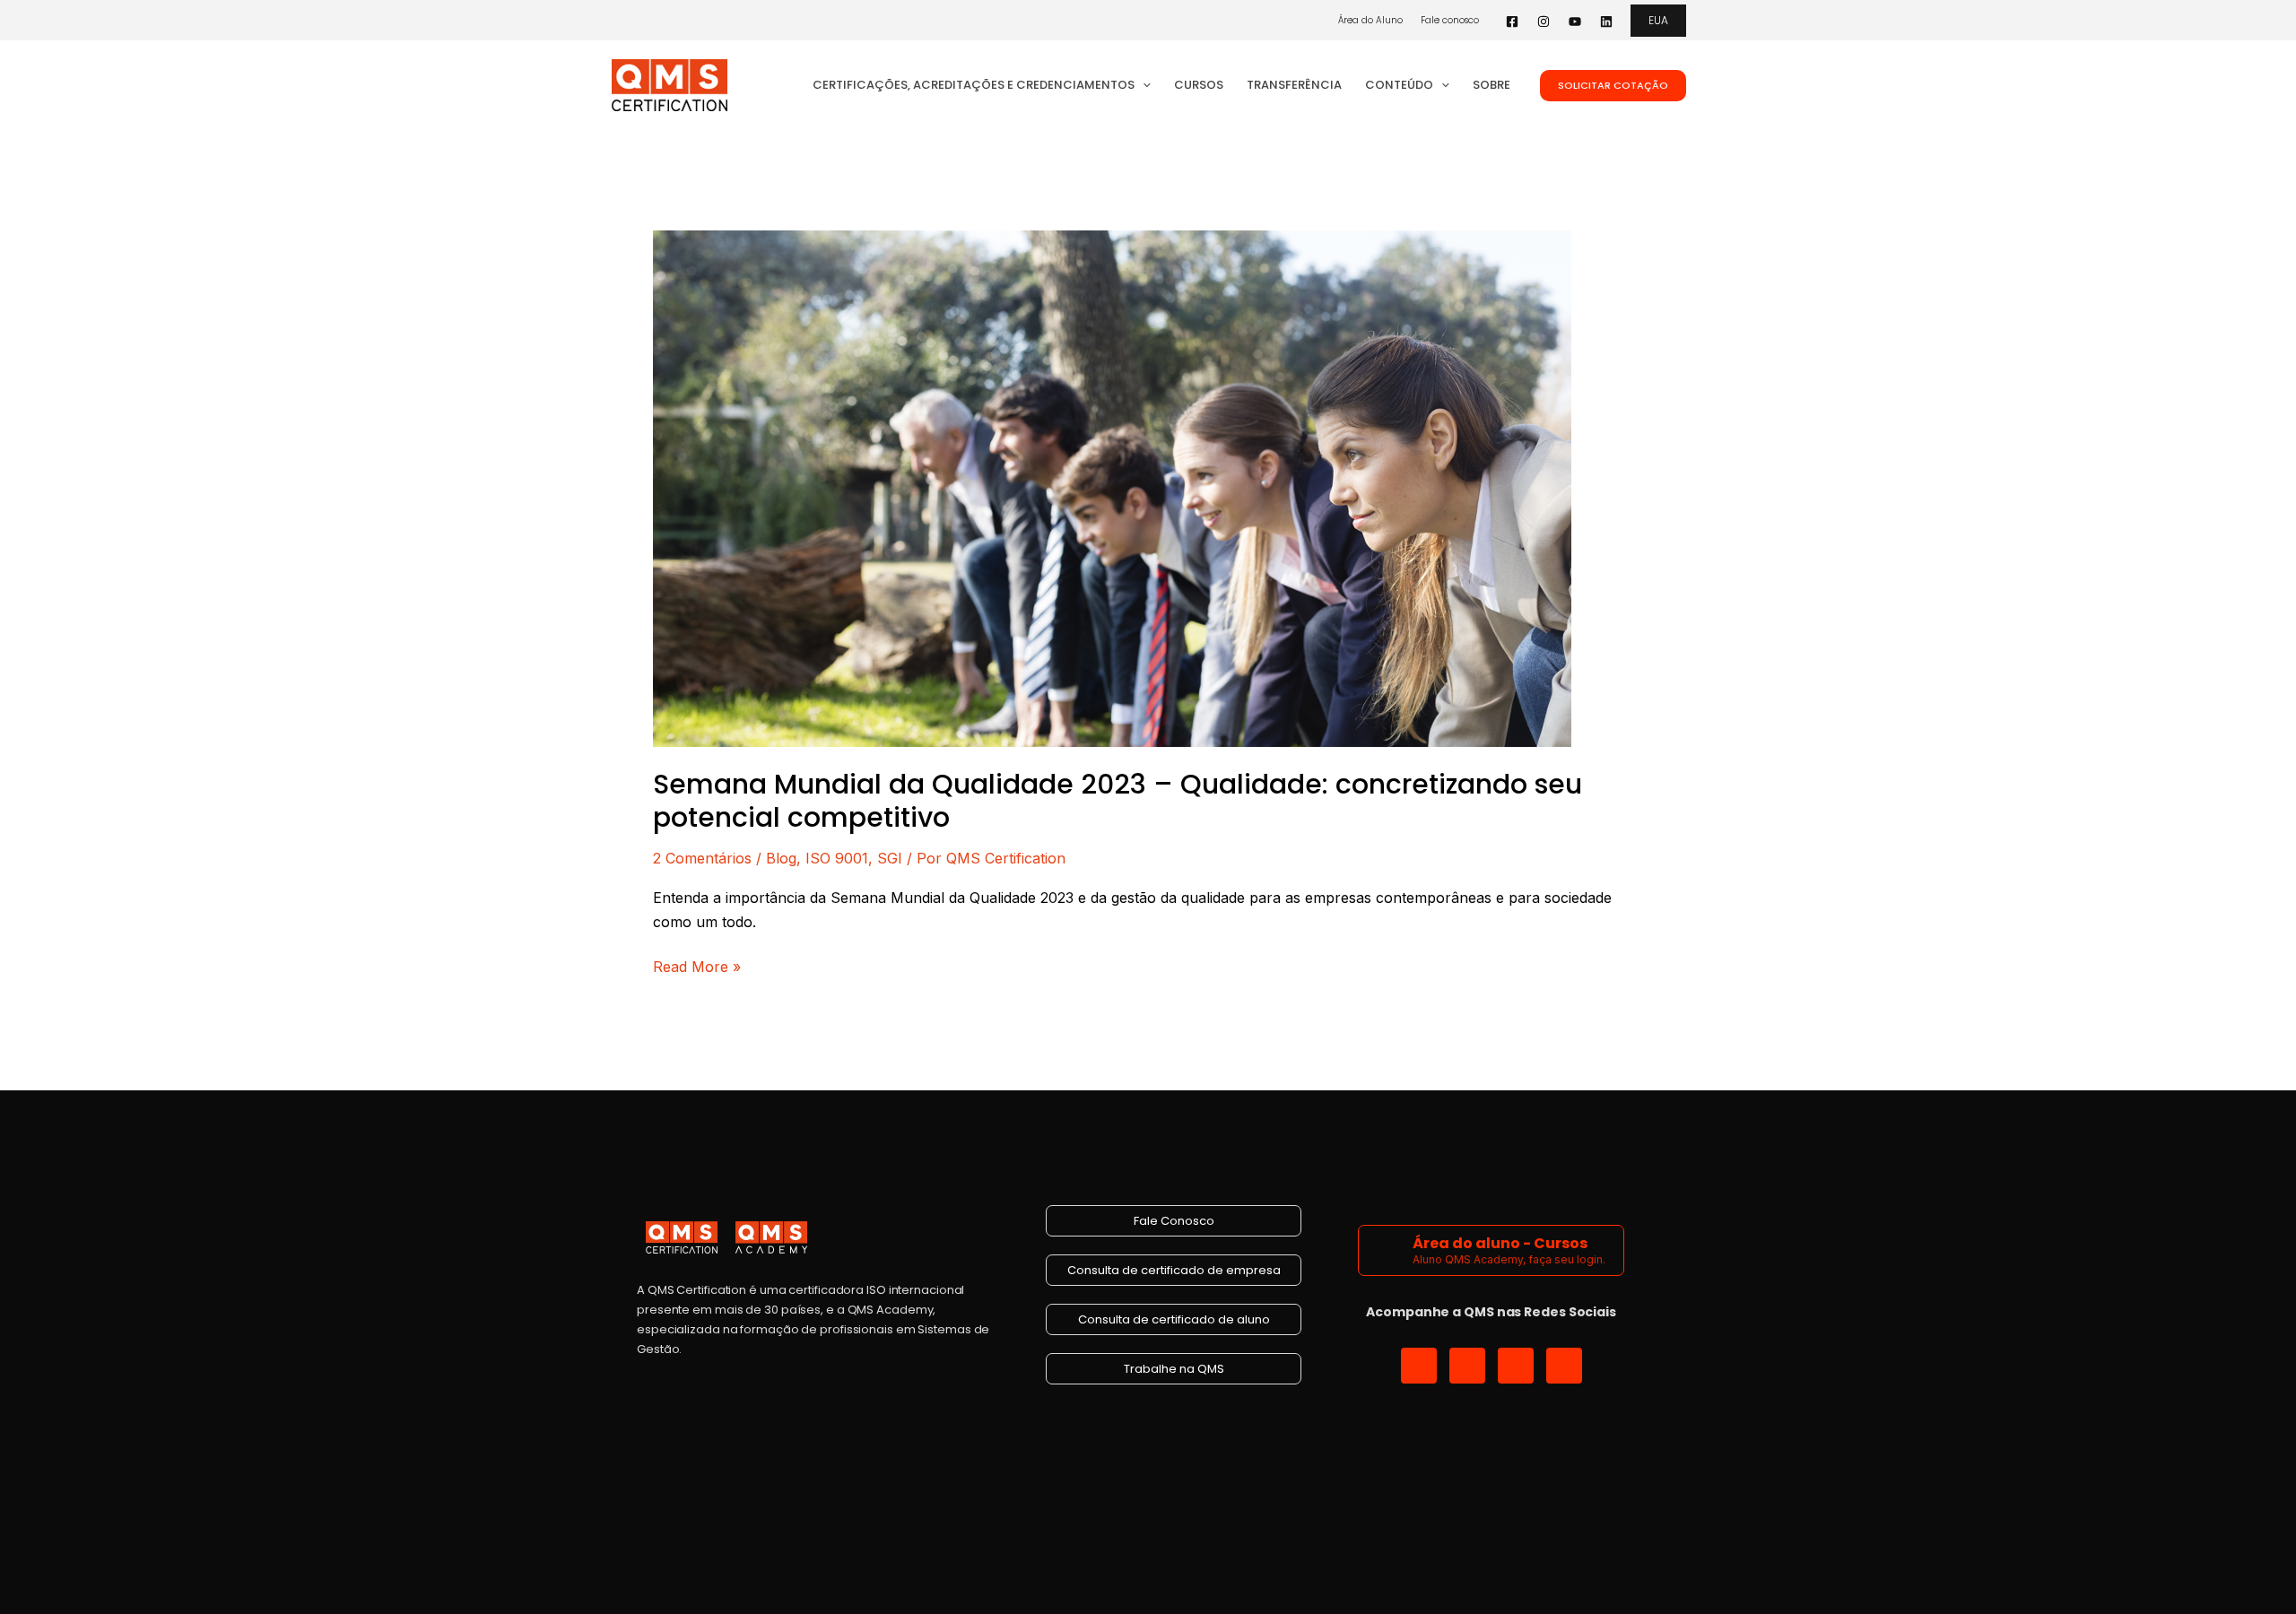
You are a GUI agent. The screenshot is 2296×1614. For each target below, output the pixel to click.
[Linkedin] (1606, 22)
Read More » (697, 965)
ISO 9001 (837, 858)
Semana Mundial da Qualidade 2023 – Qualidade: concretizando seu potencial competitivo (1118, 801)
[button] (1658, 21)
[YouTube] (1575, 22)
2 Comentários (702, 858)
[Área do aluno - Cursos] (1388, 1250)
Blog (781, 858)
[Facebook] (1512, 22)
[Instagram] (1544, 22)
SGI (890, 858)
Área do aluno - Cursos (1500, 1243)
